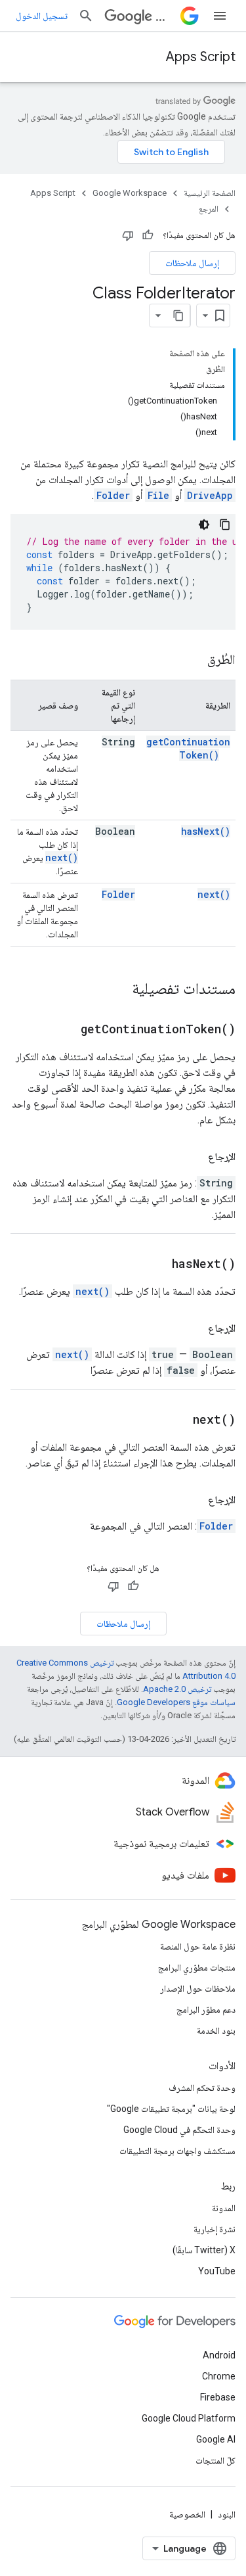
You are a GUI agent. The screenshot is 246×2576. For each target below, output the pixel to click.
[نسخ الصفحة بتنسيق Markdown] (178, 316)
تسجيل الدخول (42, 16)
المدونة (224, 2208)
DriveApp (210, 495)
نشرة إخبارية (215, 2229)
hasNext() (206, 831)
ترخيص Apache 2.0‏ (177, 1689)
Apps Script (201, 57)
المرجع (209, 209)
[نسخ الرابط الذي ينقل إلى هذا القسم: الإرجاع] (195, 1157)
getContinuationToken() (188, 748)
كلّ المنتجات (215, 2460)
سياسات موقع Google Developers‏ (176, 1702)
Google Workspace (130, 193)
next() (62, 857)
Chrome (219, 2376)
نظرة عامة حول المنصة (198, 1946)
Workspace (165, 16)
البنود (227, 2514)
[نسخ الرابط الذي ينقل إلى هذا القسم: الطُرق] (194, 661)
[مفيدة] (148, 235)
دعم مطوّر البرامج (206, 2009)
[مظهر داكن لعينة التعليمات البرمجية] (204, 525)
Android (219, 2355)
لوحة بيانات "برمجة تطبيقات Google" (171, 2109)
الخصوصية (187, 2514)
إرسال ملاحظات (192, 263)
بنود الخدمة (216, 2030)
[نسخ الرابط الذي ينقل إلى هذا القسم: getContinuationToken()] (64, 1030)
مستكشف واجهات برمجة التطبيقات (177, 2151)
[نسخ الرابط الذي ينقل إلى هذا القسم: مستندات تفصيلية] (119, 990)
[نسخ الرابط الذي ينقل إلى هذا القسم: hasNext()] (155, 1265)
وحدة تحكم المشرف (202, 2088)
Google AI (216, 2439)
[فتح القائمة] (220, 16)
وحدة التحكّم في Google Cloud (179, 2130)
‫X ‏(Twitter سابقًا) (204, 2250)
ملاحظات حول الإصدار (198, 1988)
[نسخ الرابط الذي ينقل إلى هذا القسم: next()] (176, 1420)
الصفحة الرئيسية (210, 193)
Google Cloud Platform (189, 2418)
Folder (113, 495)
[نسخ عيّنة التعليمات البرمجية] (225, 525)
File (158, 495)
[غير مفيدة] (128, 235)
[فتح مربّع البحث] (86, 16)
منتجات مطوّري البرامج (197, 1967)
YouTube (217, 2271)
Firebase (218, 2397)
